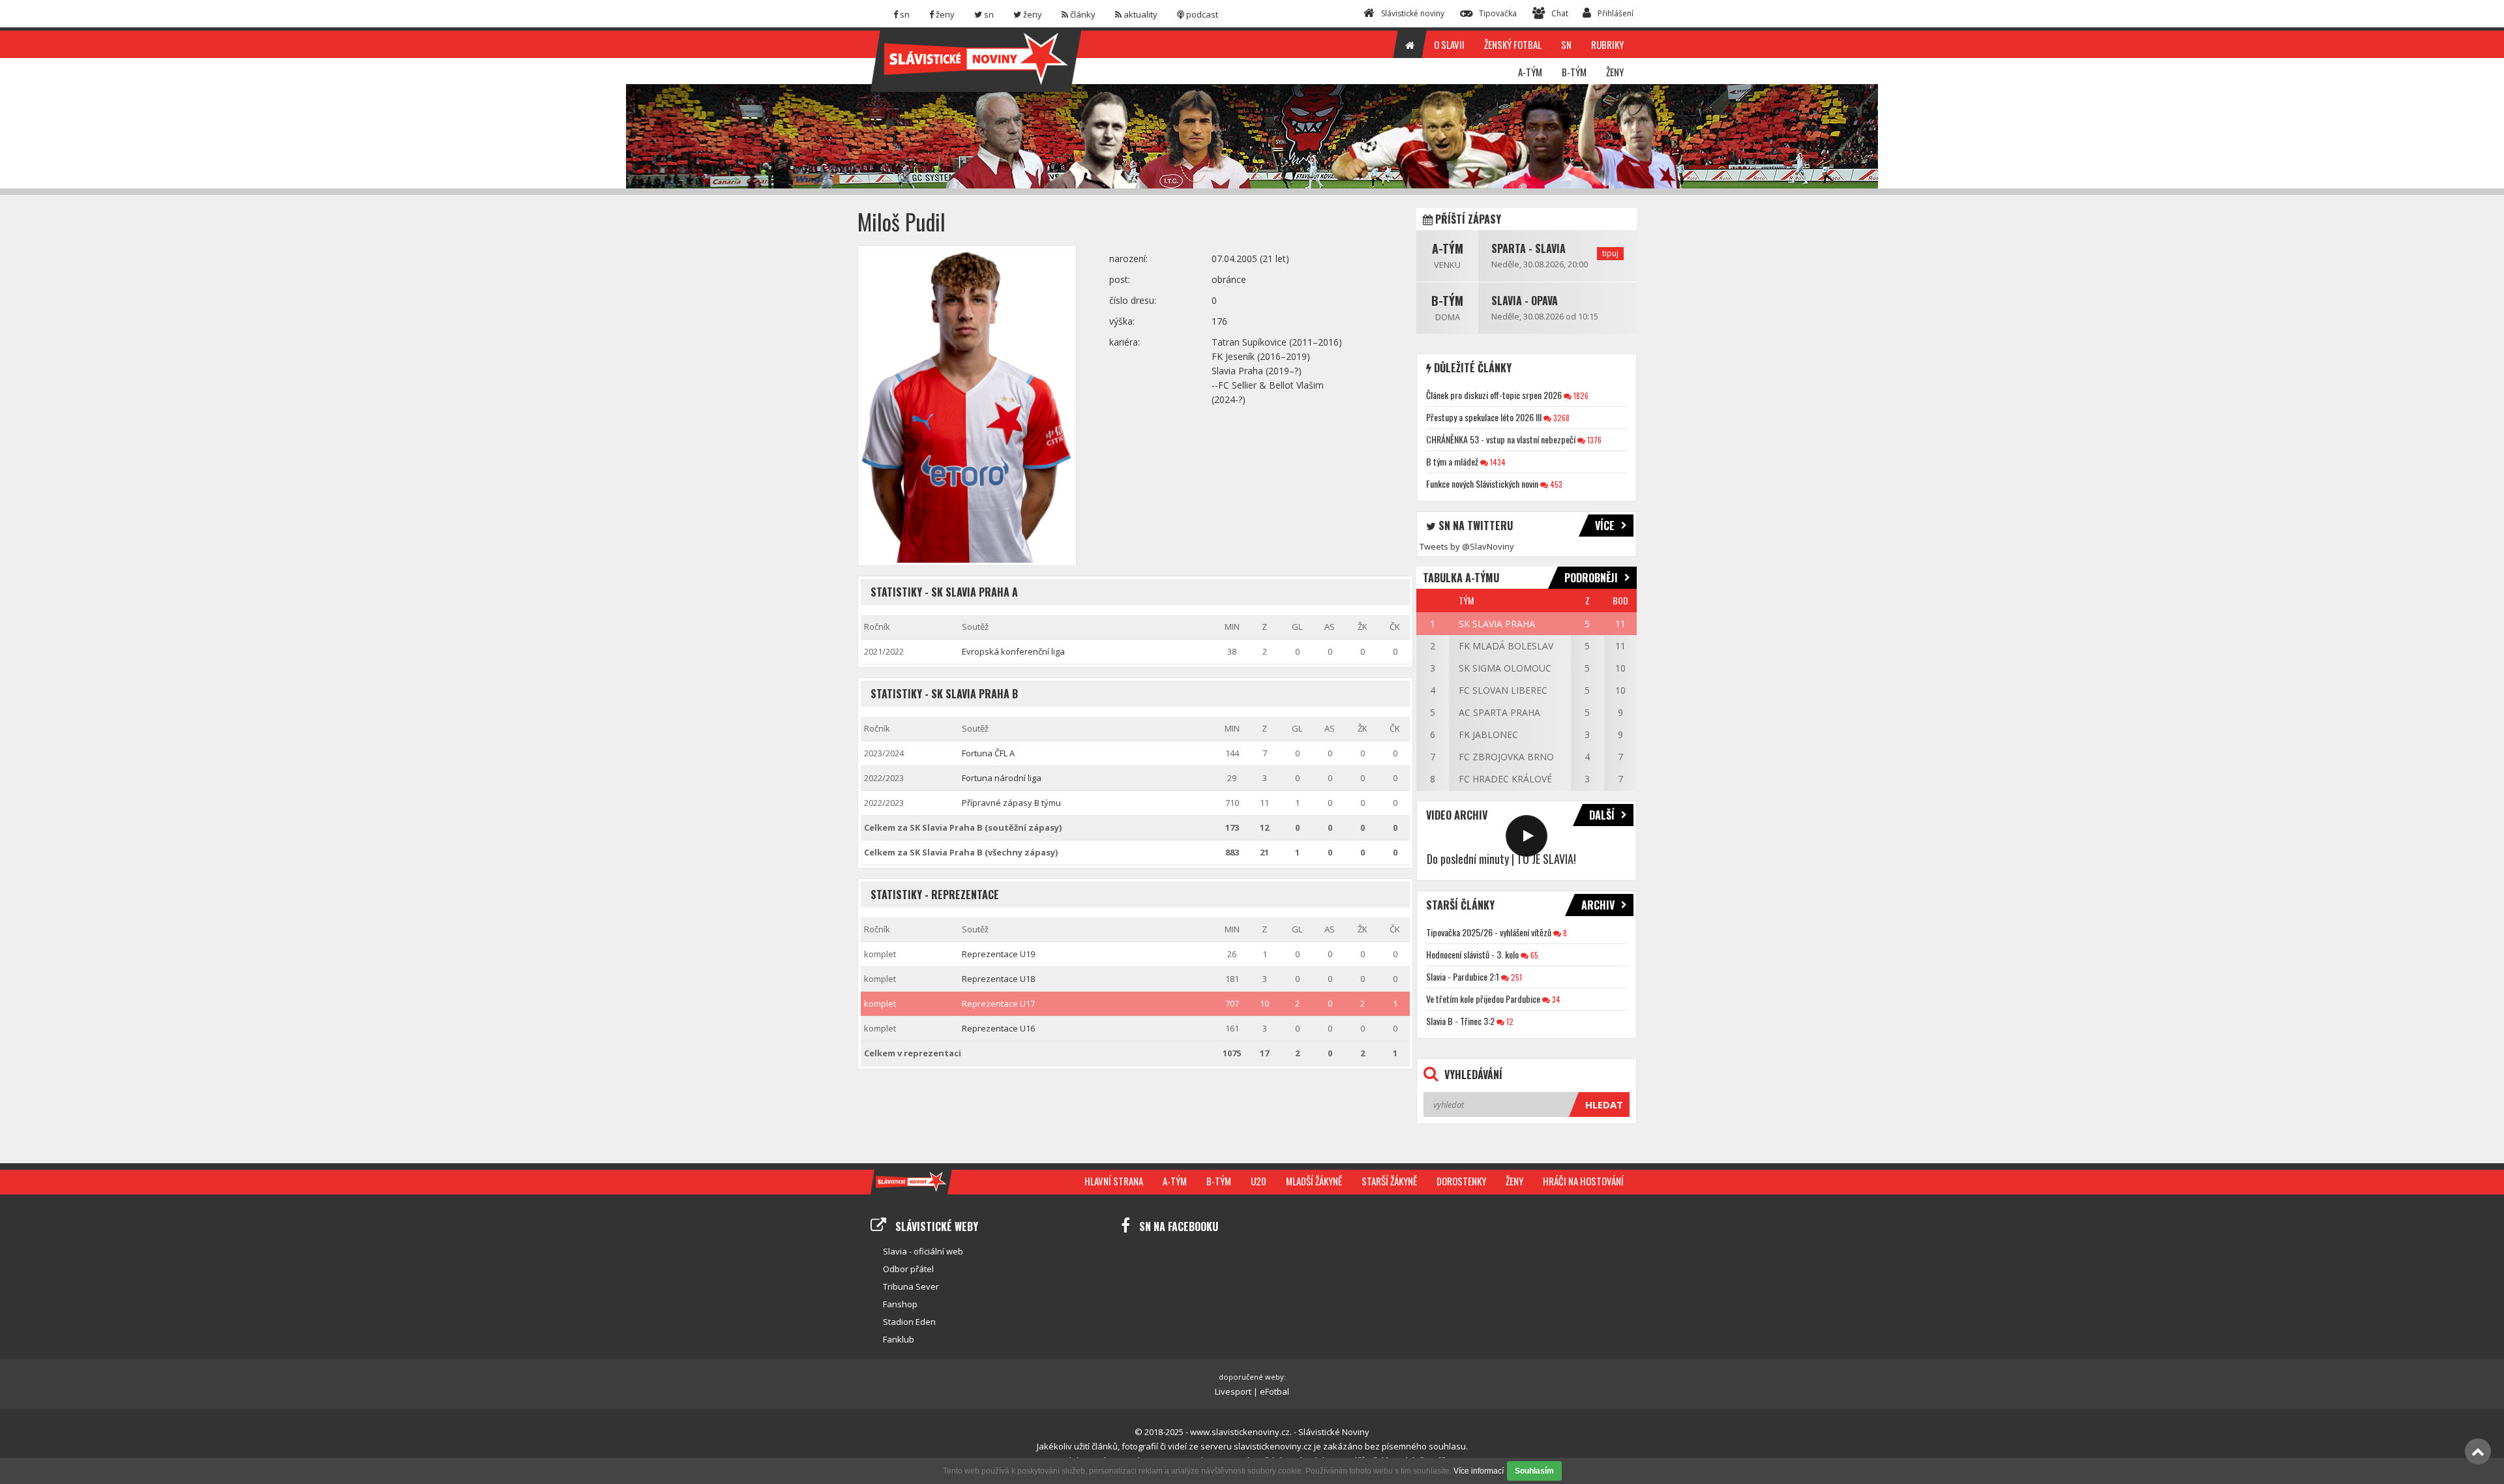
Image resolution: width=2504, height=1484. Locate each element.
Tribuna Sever (911, 1286)
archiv (1598, 905)
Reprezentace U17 (998, 1003)
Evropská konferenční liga (1013, 651)
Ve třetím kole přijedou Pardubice (1483, 999)
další (1602, 815)
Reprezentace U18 (998, 979)
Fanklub (899, 1339)
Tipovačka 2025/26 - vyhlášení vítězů (1489, 932)
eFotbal (1274, 1391)
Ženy (1514, 1181)
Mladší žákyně (1314, 1181)
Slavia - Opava (1525, 301)
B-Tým (1447, 301)
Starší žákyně (1389, 1181)
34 (1555, 999)
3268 (1560, 418)
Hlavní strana (1114, 1181)
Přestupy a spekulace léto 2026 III (1484, 417)
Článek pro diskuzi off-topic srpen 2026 (1494, 395)
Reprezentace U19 (998, 954)
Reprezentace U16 (998, 1028)
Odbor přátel (908, 1269)
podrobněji (1591, 578)
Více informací (1479, 1471)
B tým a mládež (1452, 461)
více (1605, 526)
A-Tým (1448, 248)
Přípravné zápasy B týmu (1011, 803)
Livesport (1233, 1391)
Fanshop (900, 1304)
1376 (1593, 440)
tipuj (1610, 253)
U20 (1259, 1181)
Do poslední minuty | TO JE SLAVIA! (1501, 859)
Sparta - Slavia (1528, 248)
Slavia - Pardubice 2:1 (1463, 976)
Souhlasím (1534, 1471)
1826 (1580, 395)
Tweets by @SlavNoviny (1467, 546)
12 (1509, 1021)
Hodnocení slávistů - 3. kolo (1472, 954)
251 (1515, 977)
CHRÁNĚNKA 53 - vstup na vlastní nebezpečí (1501, 439)
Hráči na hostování (1583, 1181)
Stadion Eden (909, 1322)
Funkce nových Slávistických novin (1482, 483)
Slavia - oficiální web (923, 1251)
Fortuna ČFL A (988, 753)
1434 (1497, 462)
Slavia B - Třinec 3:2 (1460, 1021)
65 (1533, 955)
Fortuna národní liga (1002, 778)
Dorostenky (1461, 1181)
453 (1555, 484)
